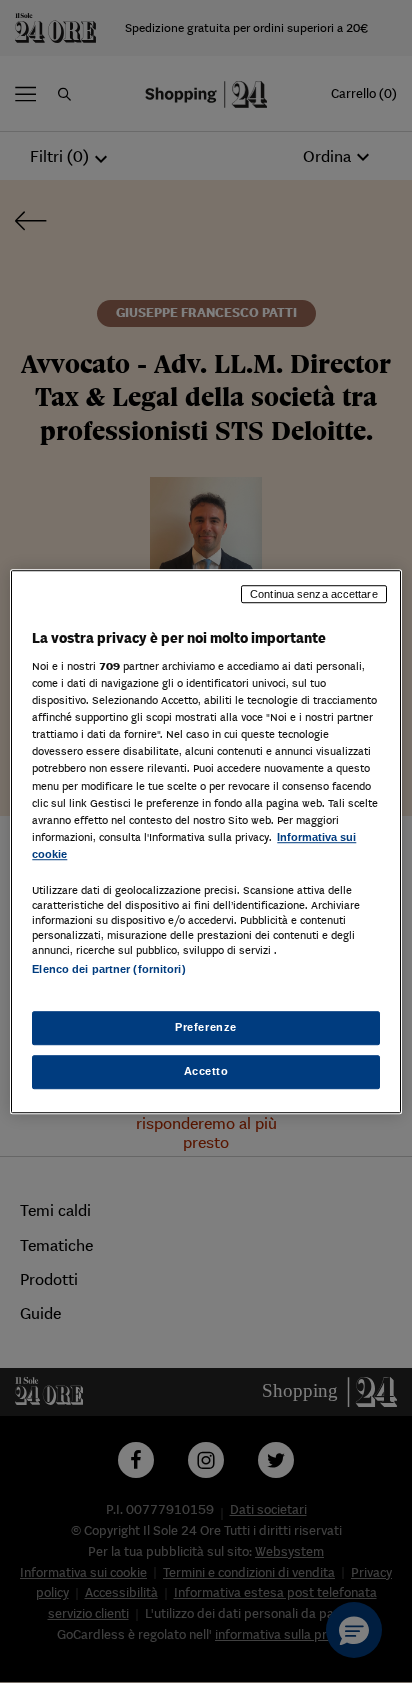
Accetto (206, 1071)
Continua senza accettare (314, 594)
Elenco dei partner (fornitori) (108, 969)
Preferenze (206, 1027)
